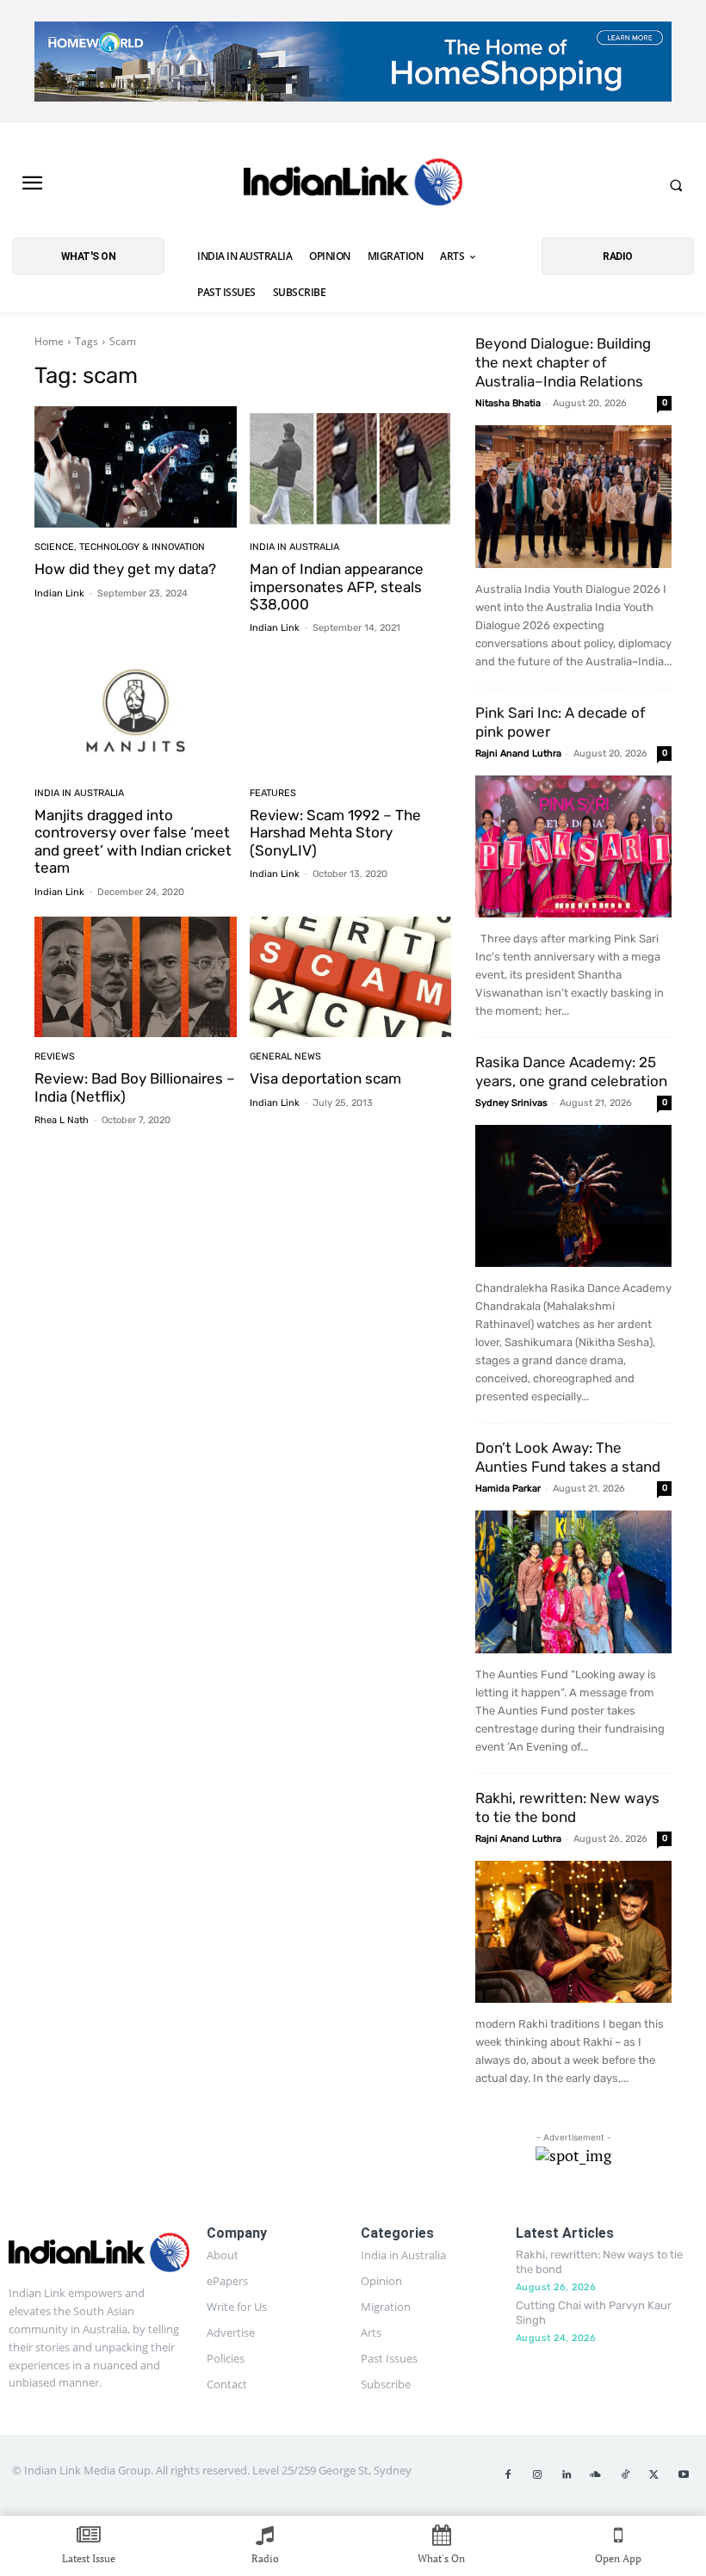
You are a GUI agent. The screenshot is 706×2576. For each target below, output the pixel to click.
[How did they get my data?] (136, 467)
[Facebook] (508, 2475)
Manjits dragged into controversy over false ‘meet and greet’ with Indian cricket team (133, 841)
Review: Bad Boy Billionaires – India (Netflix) (135, 1087)
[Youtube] (684, 2475)
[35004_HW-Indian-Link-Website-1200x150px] (353, 62)
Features (273, 793)
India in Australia (294, 547)
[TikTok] (625, 2475)
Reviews (55, 1056)
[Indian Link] (353, 185)
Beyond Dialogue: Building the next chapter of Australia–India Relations (563, 362)
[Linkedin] (567, 2475)
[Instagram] (537, 2475)
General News (285, 1056)
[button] (676, 185)
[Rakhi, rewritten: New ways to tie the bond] (573, 1932)
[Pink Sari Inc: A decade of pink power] (573, 846)
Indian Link (59, 593)
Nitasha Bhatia (508, 403)
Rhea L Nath (62, 1120)
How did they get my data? (125, 569)
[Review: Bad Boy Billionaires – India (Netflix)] (136, 977)
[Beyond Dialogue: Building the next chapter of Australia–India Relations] (573, 496)
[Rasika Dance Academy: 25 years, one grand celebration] (573, 1196)
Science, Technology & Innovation (120, 547)
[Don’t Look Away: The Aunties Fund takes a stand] (573, 1581)
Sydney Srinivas (511, 1103)
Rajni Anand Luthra (518, 754)
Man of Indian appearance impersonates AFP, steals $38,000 (337, 587)
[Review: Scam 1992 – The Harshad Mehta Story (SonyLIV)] (351, 713)
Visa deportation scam (325, 1078)
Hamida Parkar (508, 1489)
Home (49, 341)
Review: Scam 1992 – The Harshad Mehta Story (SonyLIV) (335, 833)
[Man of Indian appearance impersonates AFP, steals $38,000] (351, 467)
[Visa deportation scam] (351, 977)
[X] (654, 2475)
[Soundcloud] (596, 2475)
